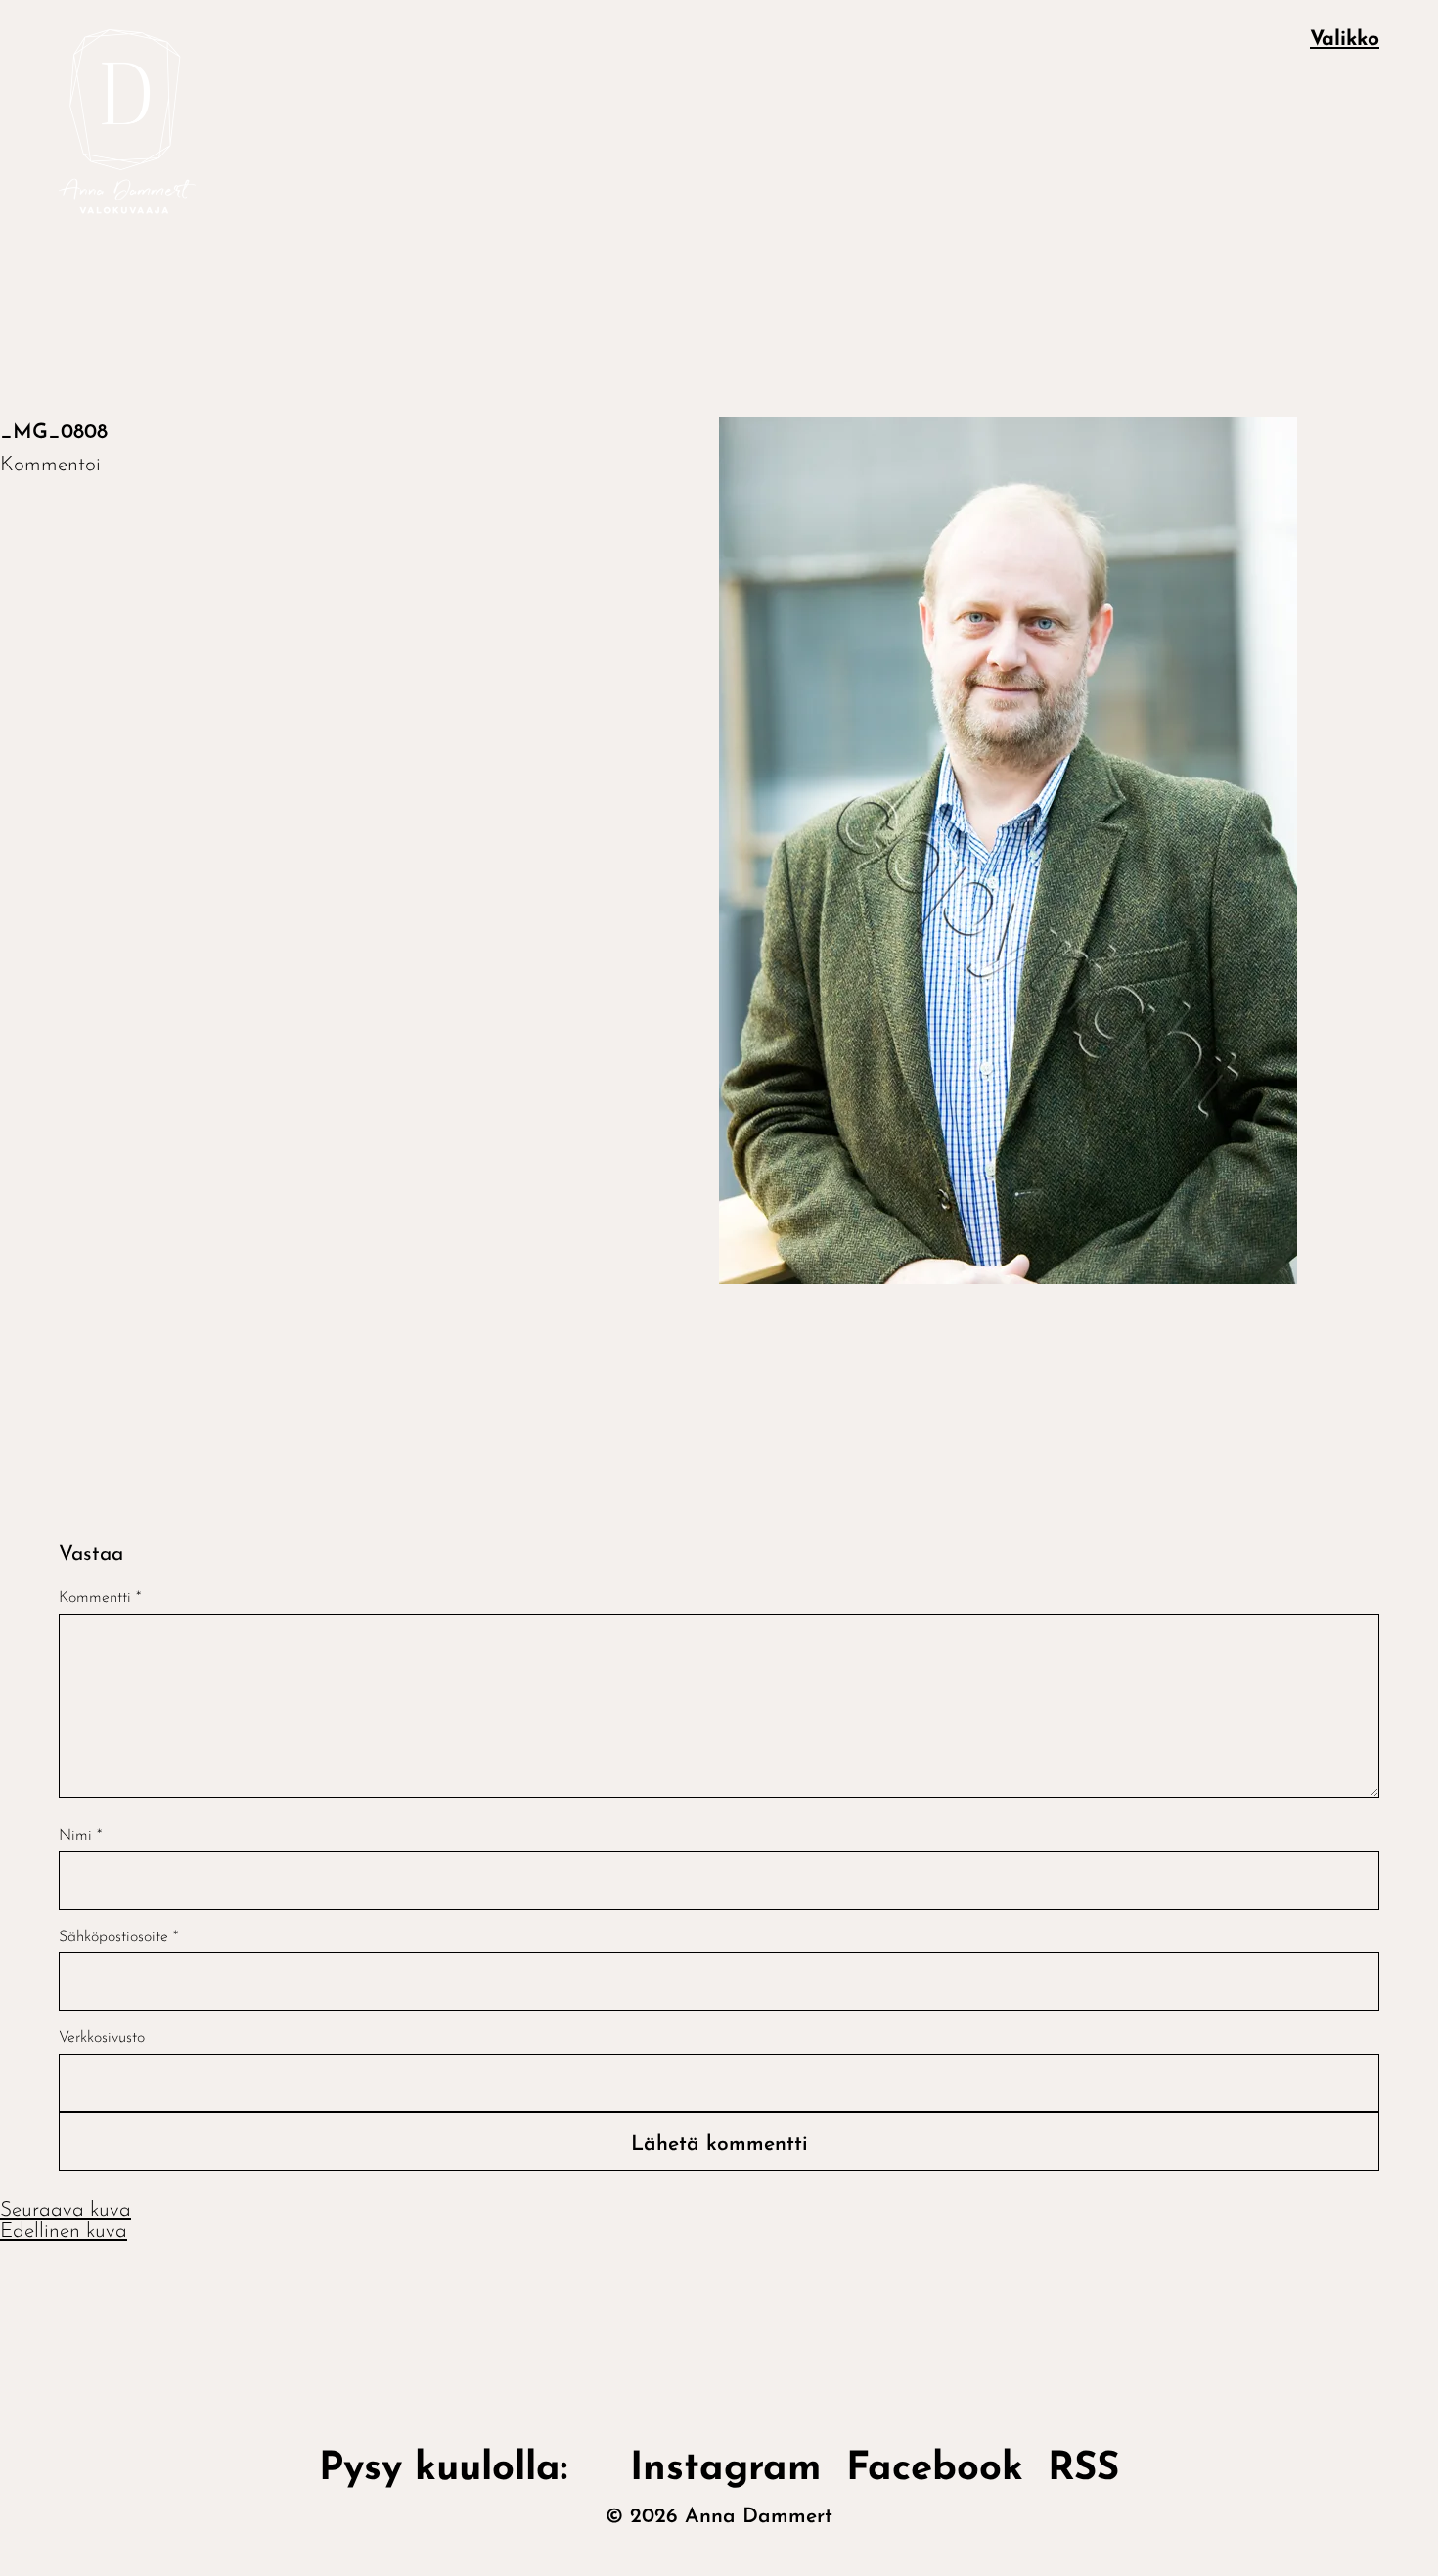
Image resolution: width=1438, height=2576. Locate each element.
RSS (1083, 2469)
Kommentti (100, 1598)
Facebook (935, 2469)
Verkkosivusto (102, 2038)
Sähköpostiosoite (118, 1937)
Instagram (726, 2469)
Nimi (80, 1836)
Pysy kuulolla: (462, 2469)
